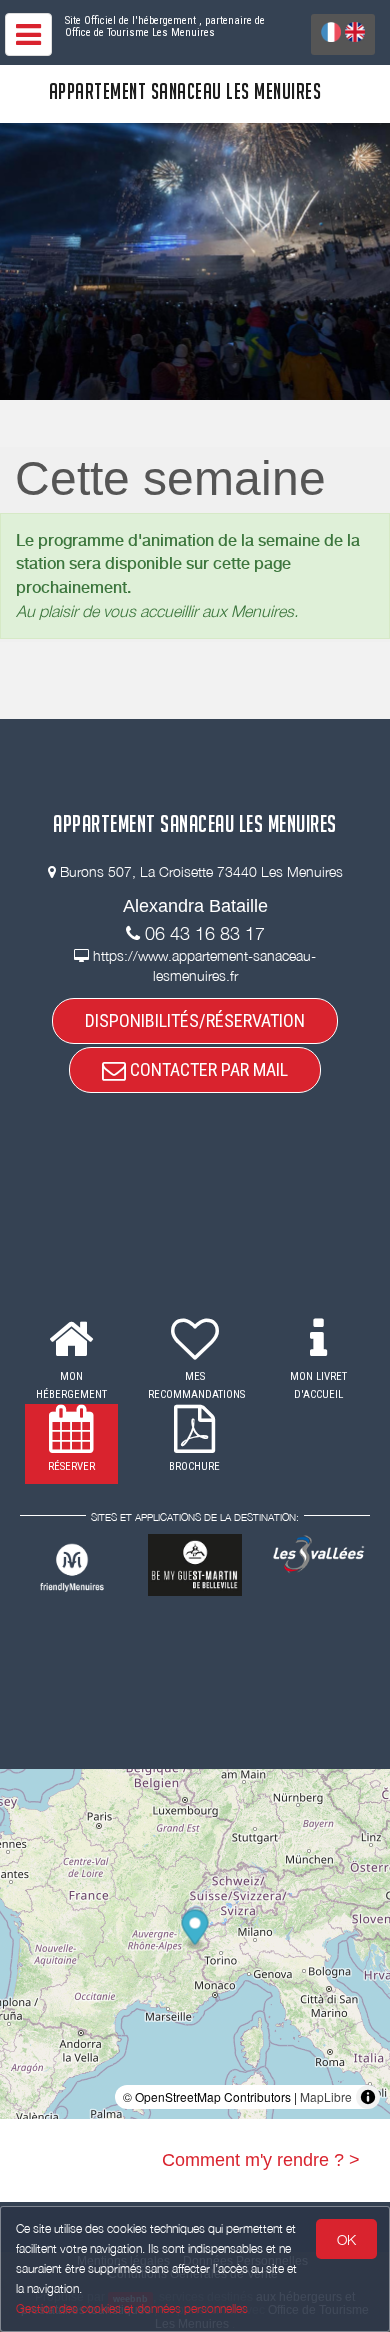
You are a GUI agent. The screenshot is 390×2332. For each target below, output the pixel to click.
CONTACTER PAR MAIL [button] (207, 1069)
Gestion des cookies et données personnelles (132, 2308)
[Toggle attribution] (368, 2097)
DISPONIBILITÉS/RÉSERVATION (195, 1020)
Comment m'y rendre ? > (261, 2160)
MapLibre (326, 2096)
